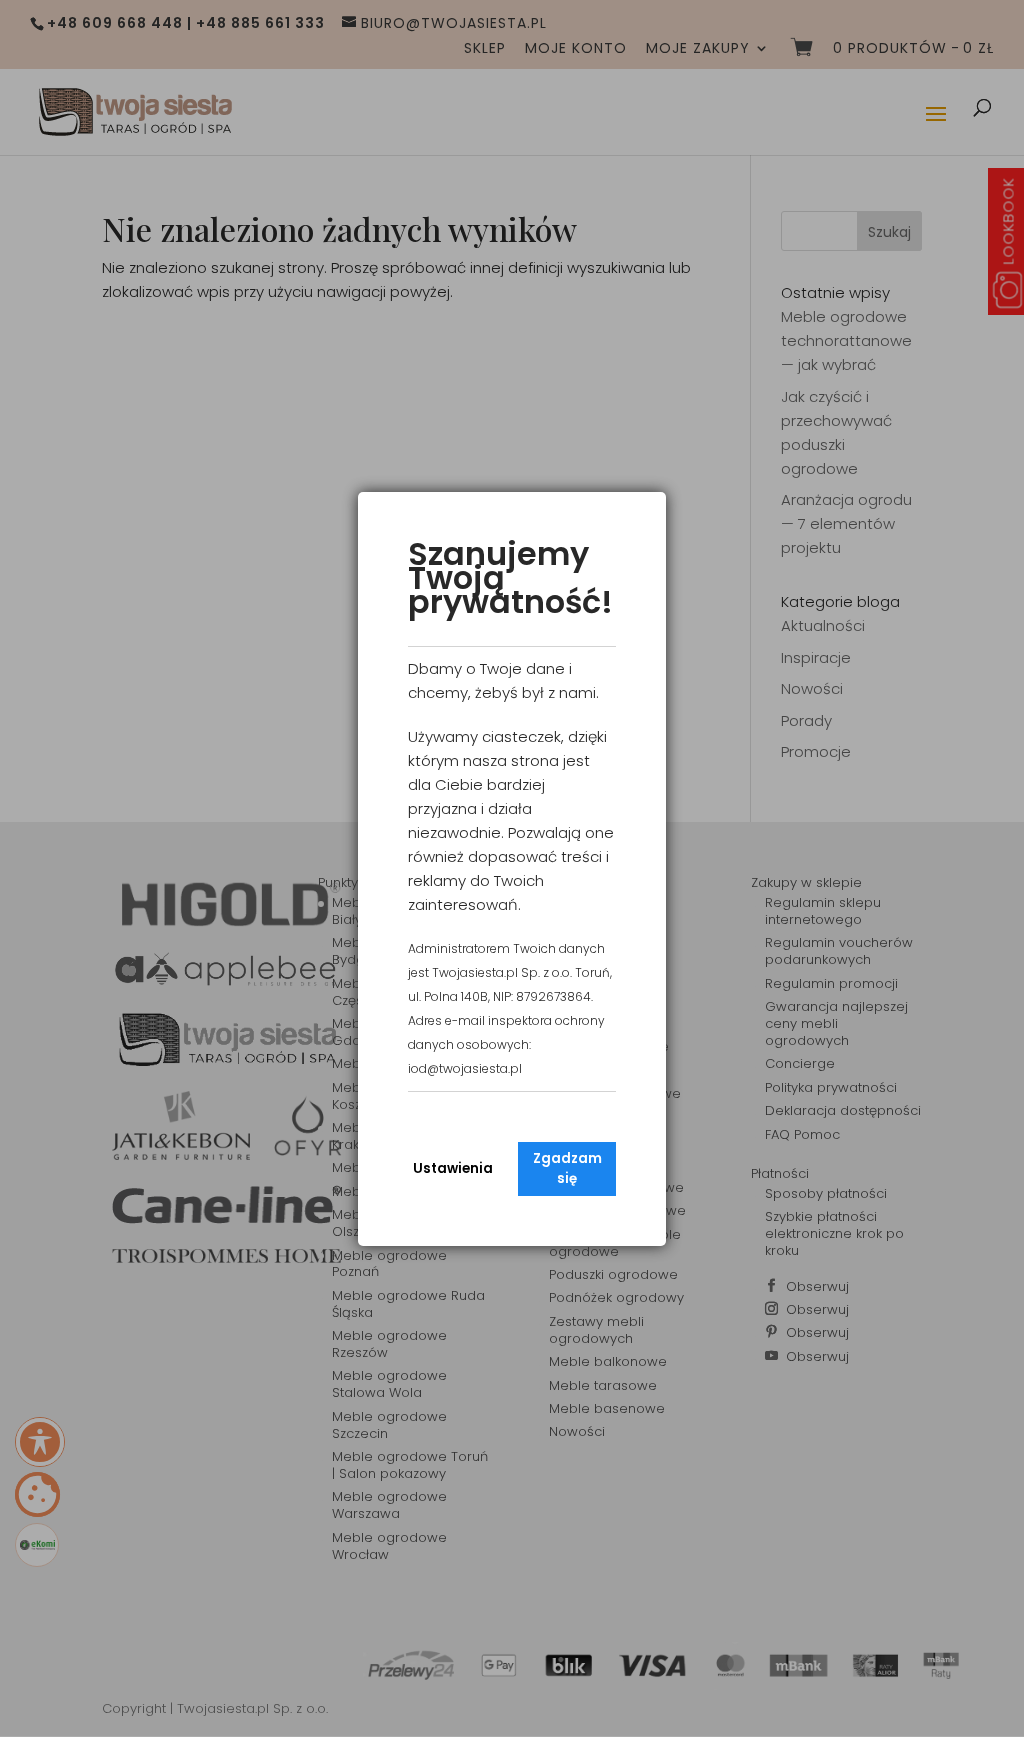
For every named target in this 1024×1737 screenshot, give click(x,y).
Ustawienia (453, 1168)
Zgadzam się (567, 1168)
